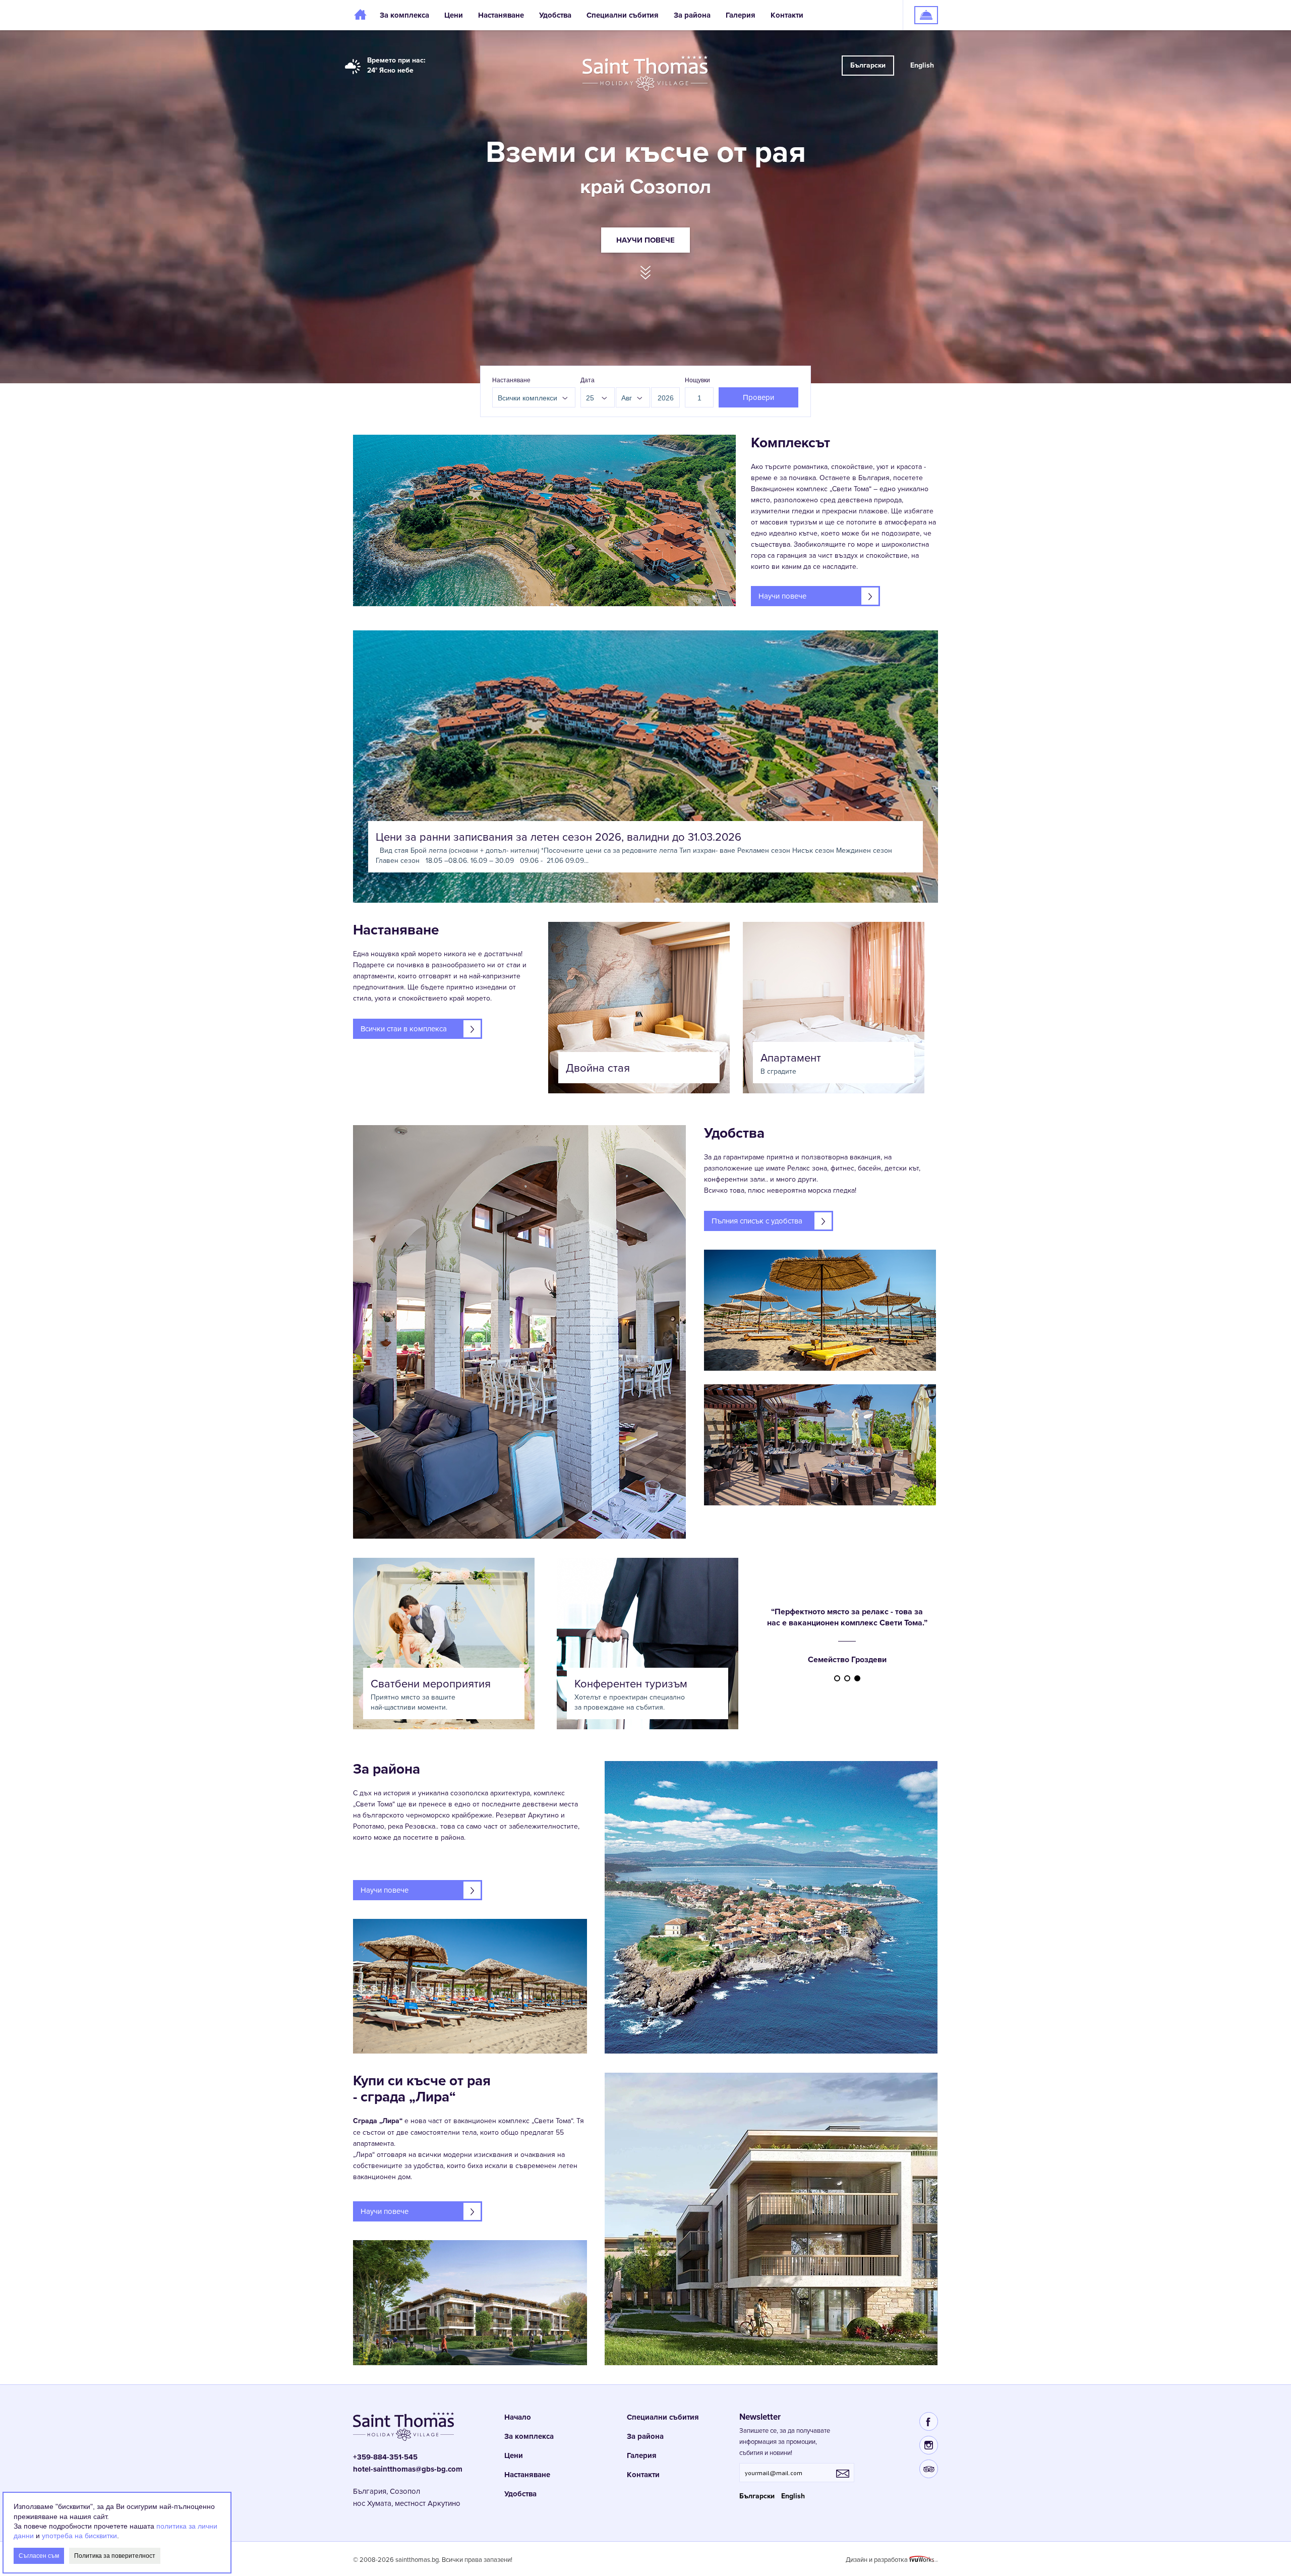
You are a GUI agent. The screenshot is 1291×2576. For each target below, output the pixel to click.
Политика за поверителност (115, 2555)
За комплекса (404, 15)
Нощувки (697, 380)
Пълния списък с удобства (757, 1221)
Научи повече (645, 240)
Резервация (921, 5)
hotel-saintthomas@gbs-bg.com (408, 2469)
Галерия (741, 15)
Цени (454, 15)
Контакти (787, 15)
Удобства (555, 15)
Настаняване (501, 15)
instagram (929, 2445)
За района (692, 15)
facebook (929, 2421)
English (922, 65)
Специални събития (623, 15)
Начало (363, 15)
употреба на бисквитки (79, 2536)
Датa (588, 380)
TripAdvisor (929, 2469)
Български (868, 65)
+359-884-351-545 (385, 2457)
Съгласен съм (39, 2555)
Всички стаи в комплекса (404, 1029)
